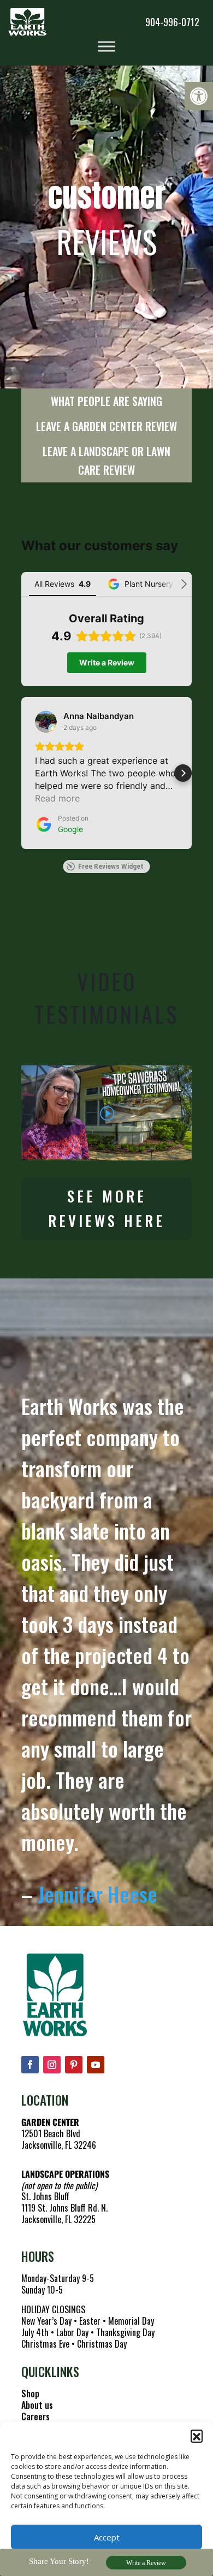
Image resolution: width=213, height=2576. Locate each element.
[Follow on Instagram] (52, 2065)
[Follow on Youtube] (96, 2065)
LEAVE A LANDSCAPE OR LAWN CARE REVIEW (106, 461)
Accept (107, 2537)
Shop (30, 2394)
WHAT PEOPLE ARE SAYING (106, 401)
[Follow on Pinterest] (74, 2065)
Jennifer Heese (97, 1894)
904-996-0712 (172, 22)
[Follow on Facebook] (30, 2065)
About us (37, 2405)
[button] (199, 96)
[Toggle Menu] (106, 46)
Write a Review (146, 2563)
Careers (35, 2416)
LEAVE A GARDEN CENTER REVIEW (106, 426)
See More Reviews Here (106, 1209)
